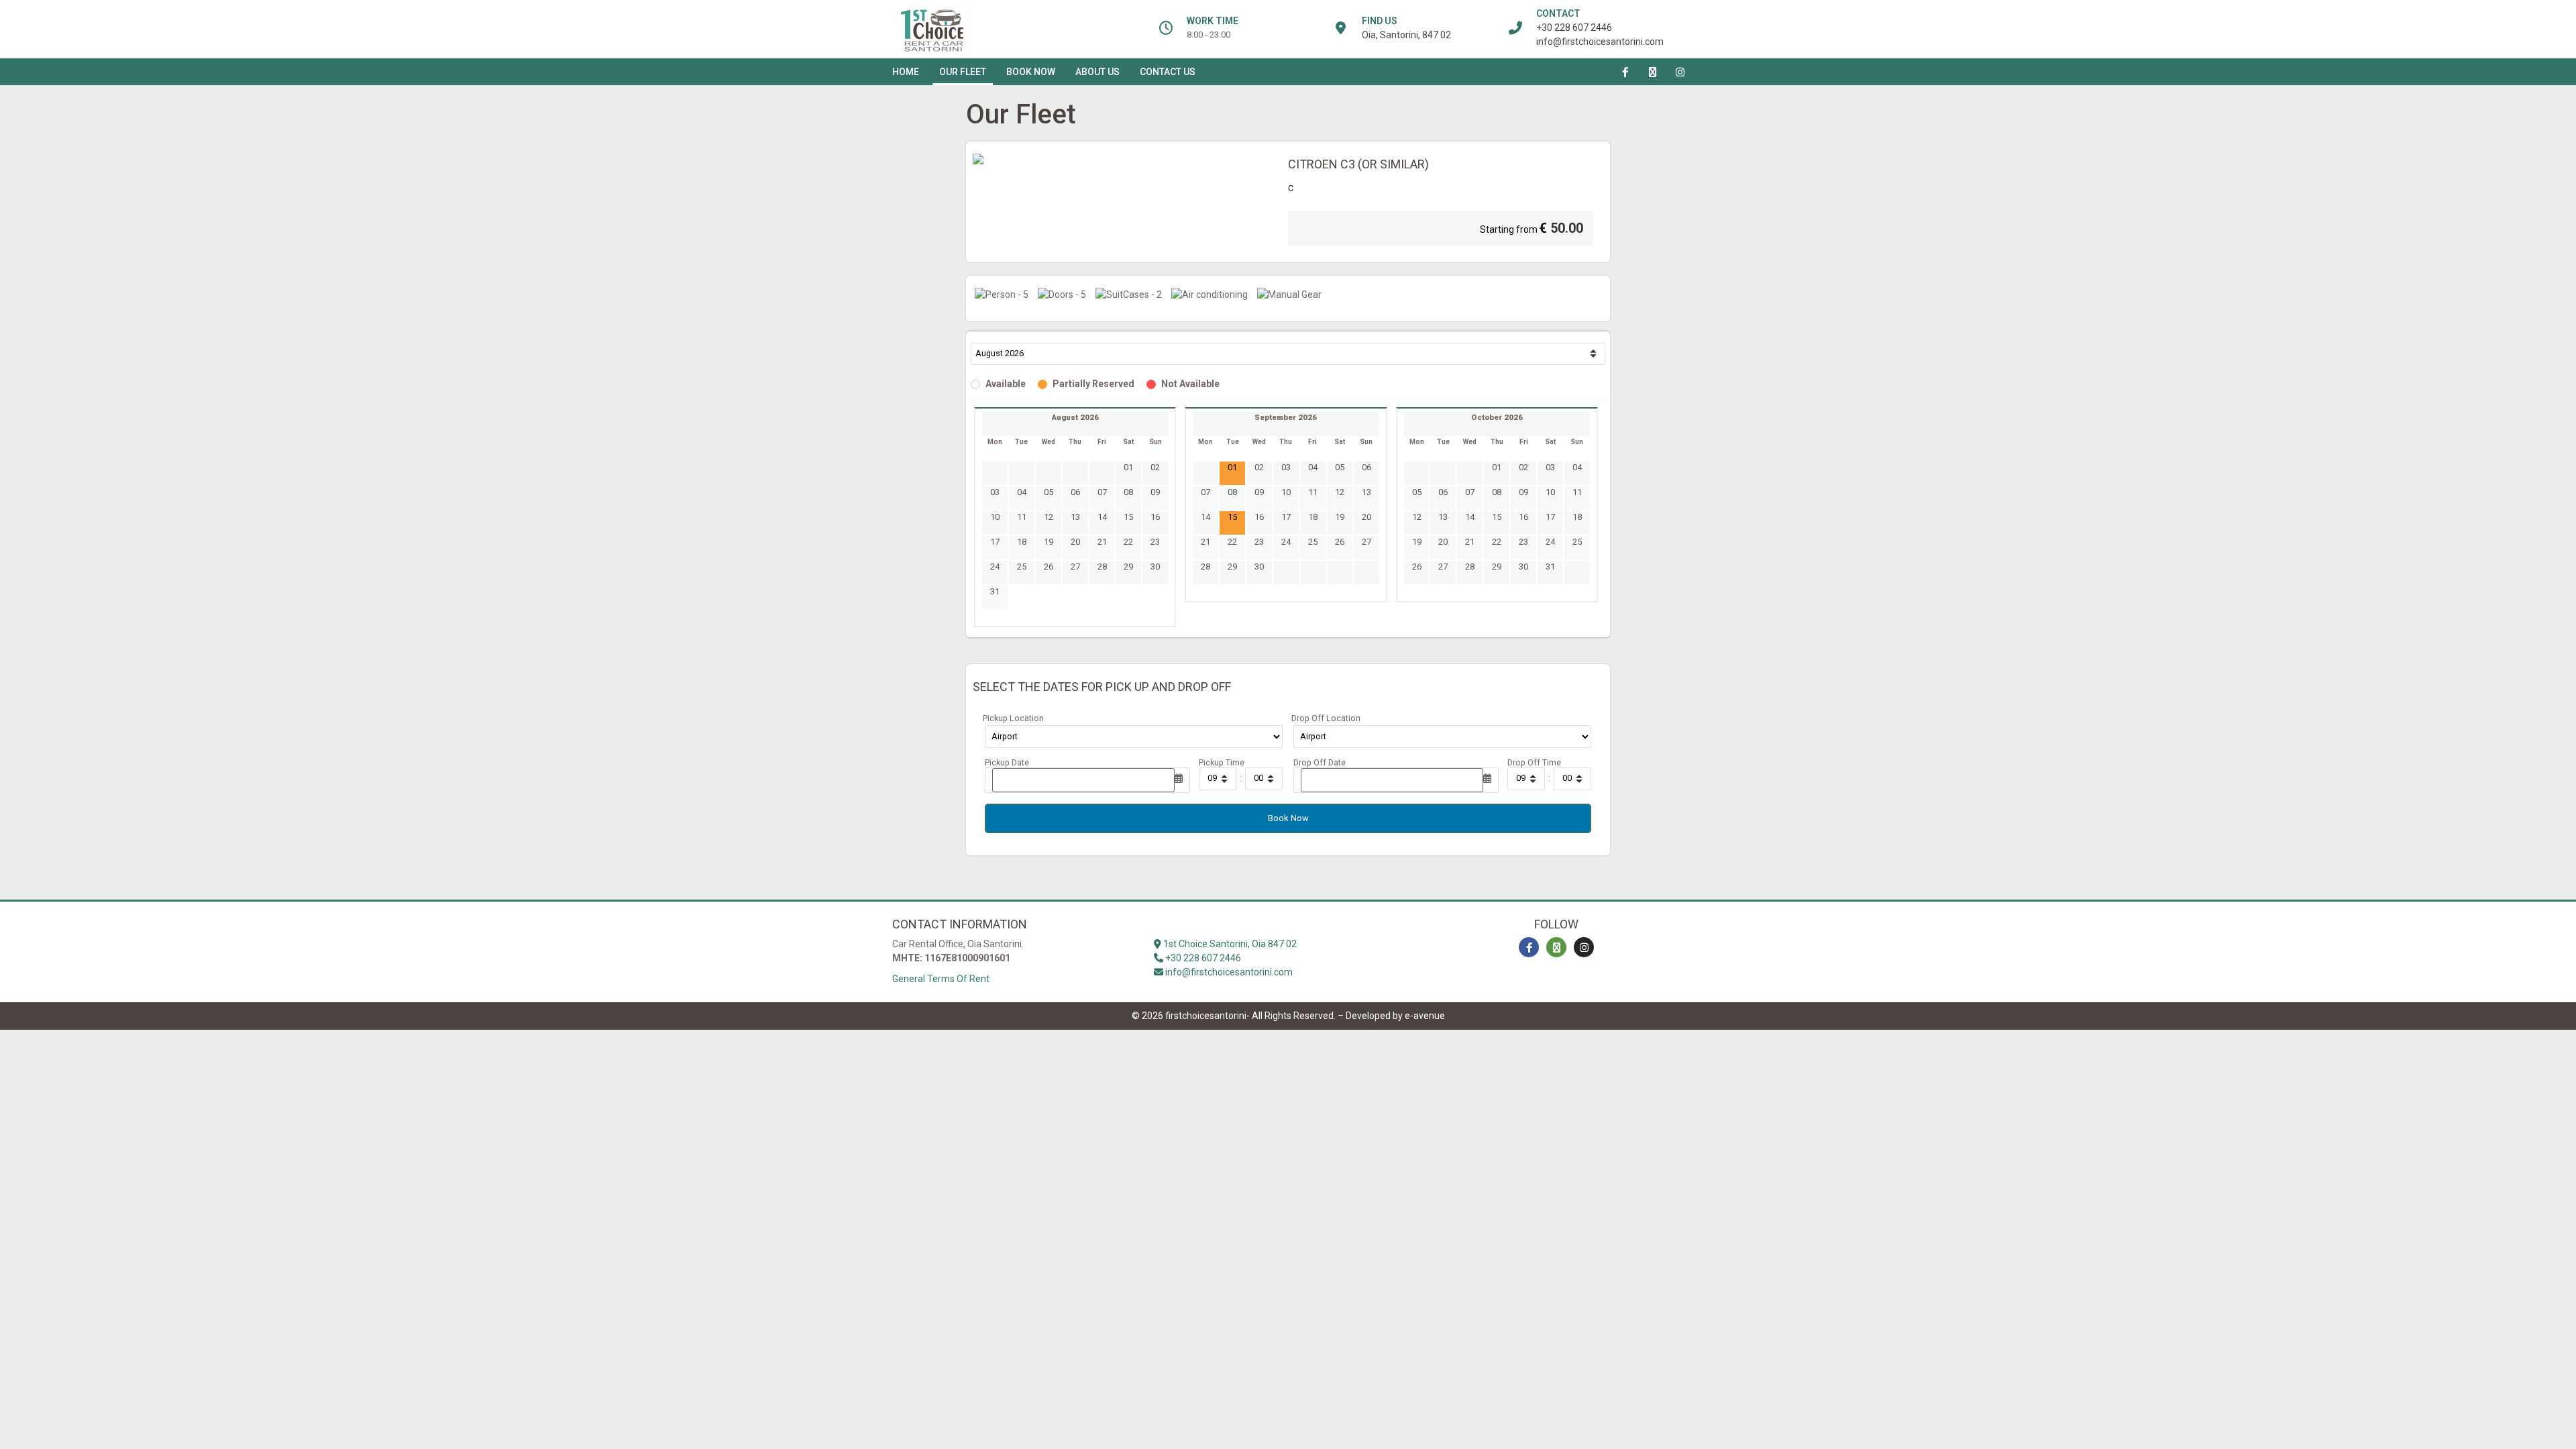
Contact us (1168, 72)
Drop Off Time (1534, 763)
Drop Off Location (1326, 719)
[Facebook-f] (1625, 72)
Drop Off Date (1320, 763)
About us (1097, 72)
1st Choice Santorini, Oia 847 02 (1229, 944)
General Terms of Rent (941, 979)
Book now (1031, 72)
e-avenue (1425, 1016)
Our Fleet (963, 72)
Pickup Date (1007, 763)
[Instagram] (1680, 72)
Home (906, 72)
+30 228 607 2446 (1574, 28)
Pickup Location (1013, 719)
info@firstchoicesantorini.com (1600, 42)
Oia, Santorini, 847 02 (1406, 35)
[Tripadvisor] (1653, 72)
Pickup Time (1222, 763)
